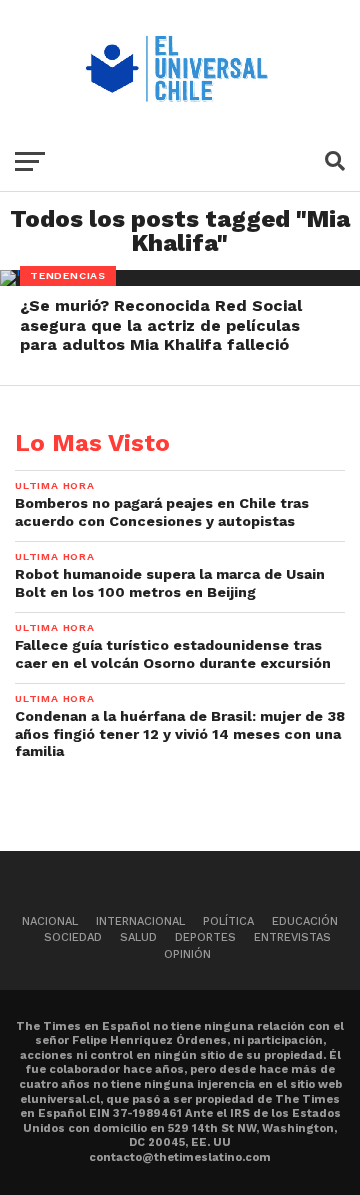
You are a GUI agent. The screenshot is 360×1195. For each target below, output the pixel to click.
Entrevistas (292, 937)
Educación (305, 921)
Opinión (187, 954)
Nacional (50, 921)
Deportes (205, 937)
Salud (138, 937)
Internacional (140, 921)
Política (228, 921)
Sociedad (73, 937)
